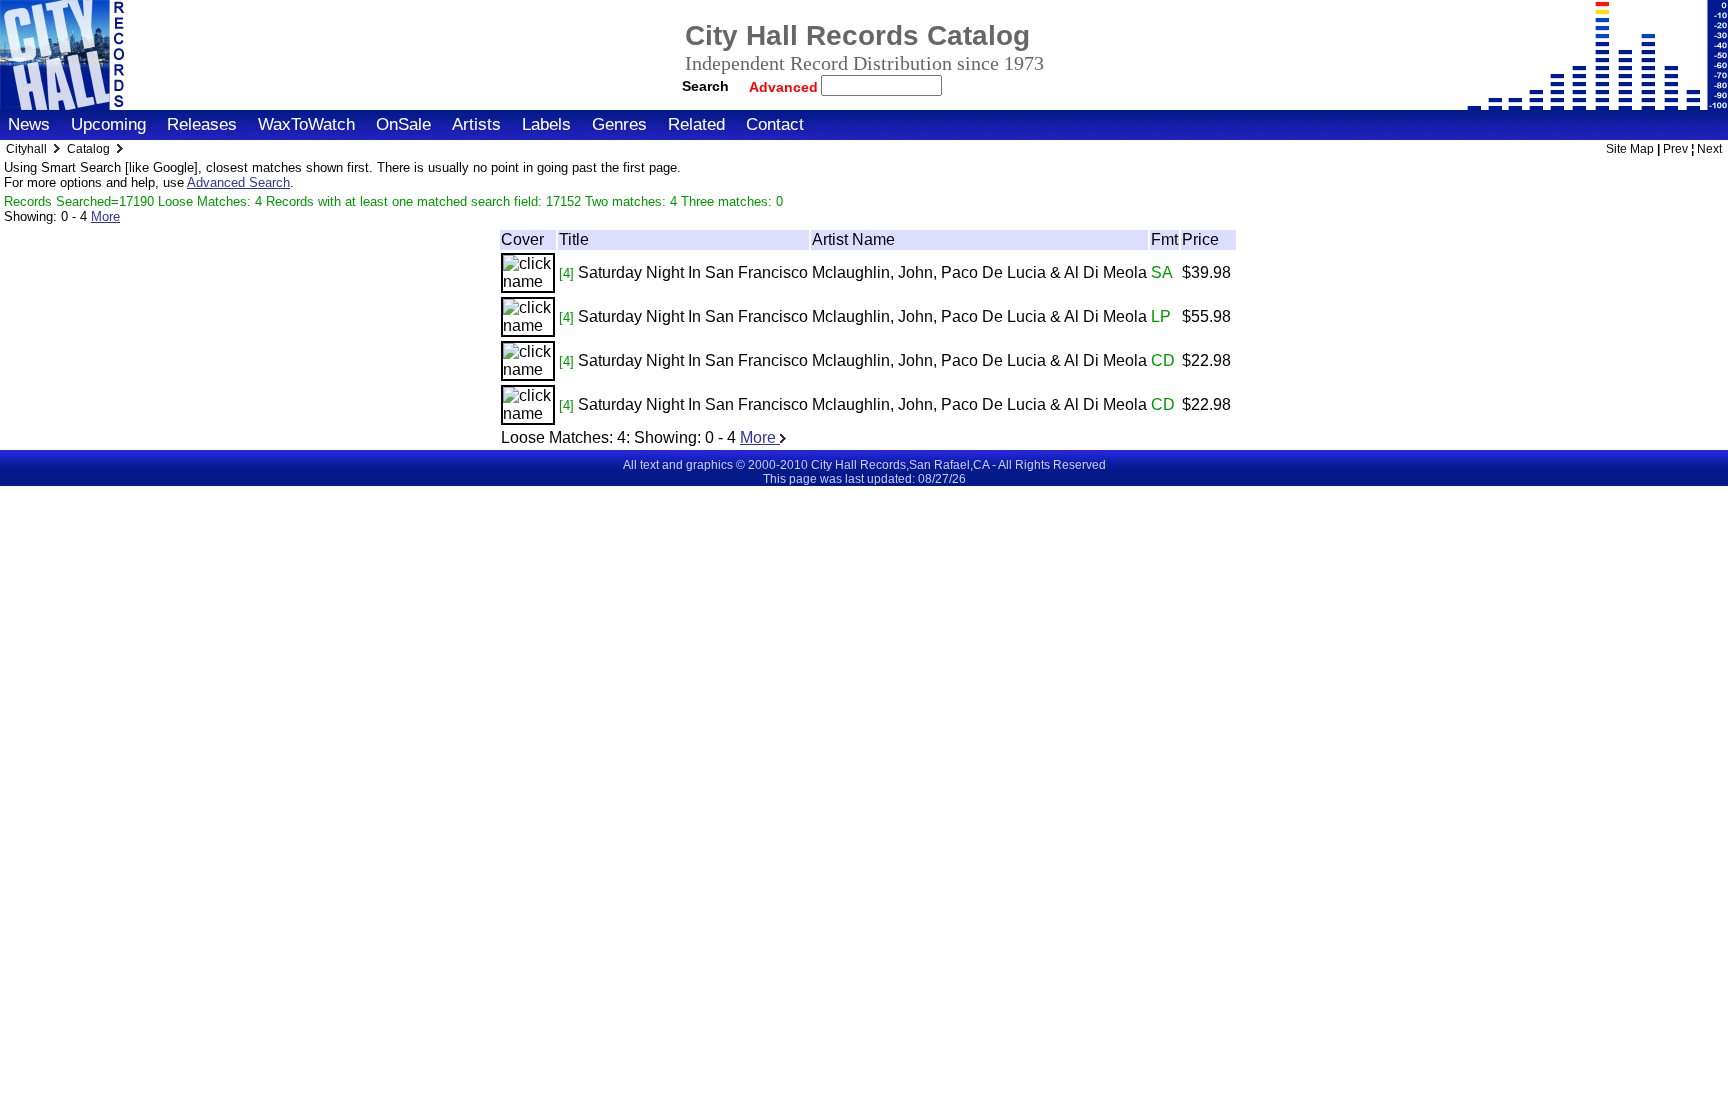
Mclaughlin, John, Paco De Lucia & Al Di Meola (979, 272)
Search (705, 86)
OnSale (403, 124)
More (105, 216)
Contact (775, 124)
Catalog (88, 149)
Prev (1675, 149)
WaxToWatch (306, 124)
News (29, 124)
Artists (476, 124)
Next (1709, 149)
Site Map (1630, 149)
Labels (546, 124)
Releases (202, 124)
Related (696, 124)
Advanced (785, 87)
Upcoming (108, 124)
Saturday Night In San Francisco (693, 272)
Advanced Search (238, 182)
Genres (619, 124)
